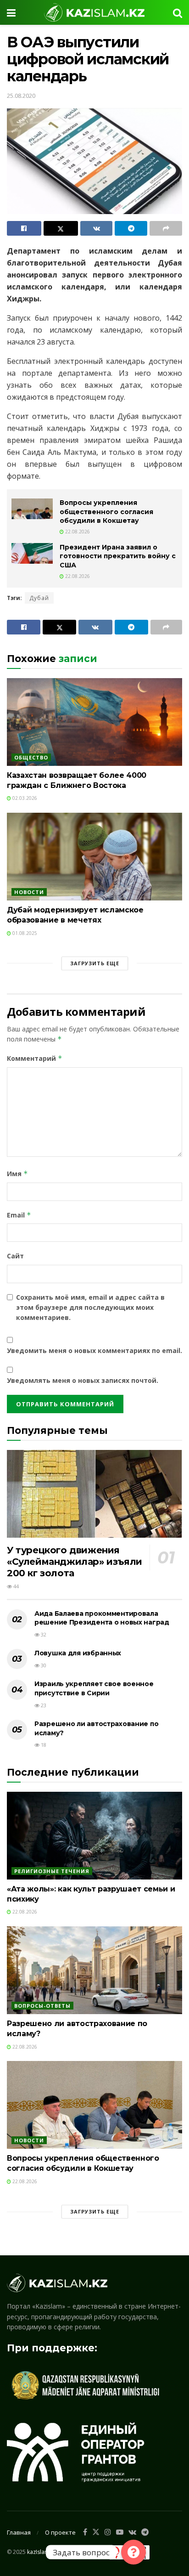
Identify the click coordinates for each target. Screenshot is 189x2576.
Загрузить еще (95, 963)
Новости (29, 892)
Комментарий (35, 1058)
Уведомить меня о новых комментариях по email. (94, 1350)
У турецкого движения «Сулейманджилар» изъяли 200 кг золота (75, 1562)
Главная (19, 2532)
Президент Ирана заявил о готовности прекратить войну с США (118, 556)
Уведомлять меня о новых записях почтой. (83, 1380)
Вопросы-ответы (42, 2006)
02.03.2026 (24, 798)
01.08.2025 (24, 933)
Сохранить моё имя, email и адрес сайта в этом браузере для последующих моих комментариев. (90, 1308)
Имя (17, 1174)
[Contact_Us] (133, 2552)
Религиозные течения (52, 1871)
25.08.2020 (21, 96)
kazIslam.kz (42, 2552)
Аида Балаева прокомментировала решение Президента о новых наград (102, 1618)
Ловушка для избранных (78, 1653)
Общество (31, 757)
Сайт (15, 1256)
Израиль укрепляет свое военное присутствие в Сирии (94, 1688)
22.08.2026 (77, 532)
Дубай (39, 598)
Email (19, 1215)
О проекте (60, 2532)
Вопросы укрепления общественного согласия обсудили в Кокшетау (106, 512)
